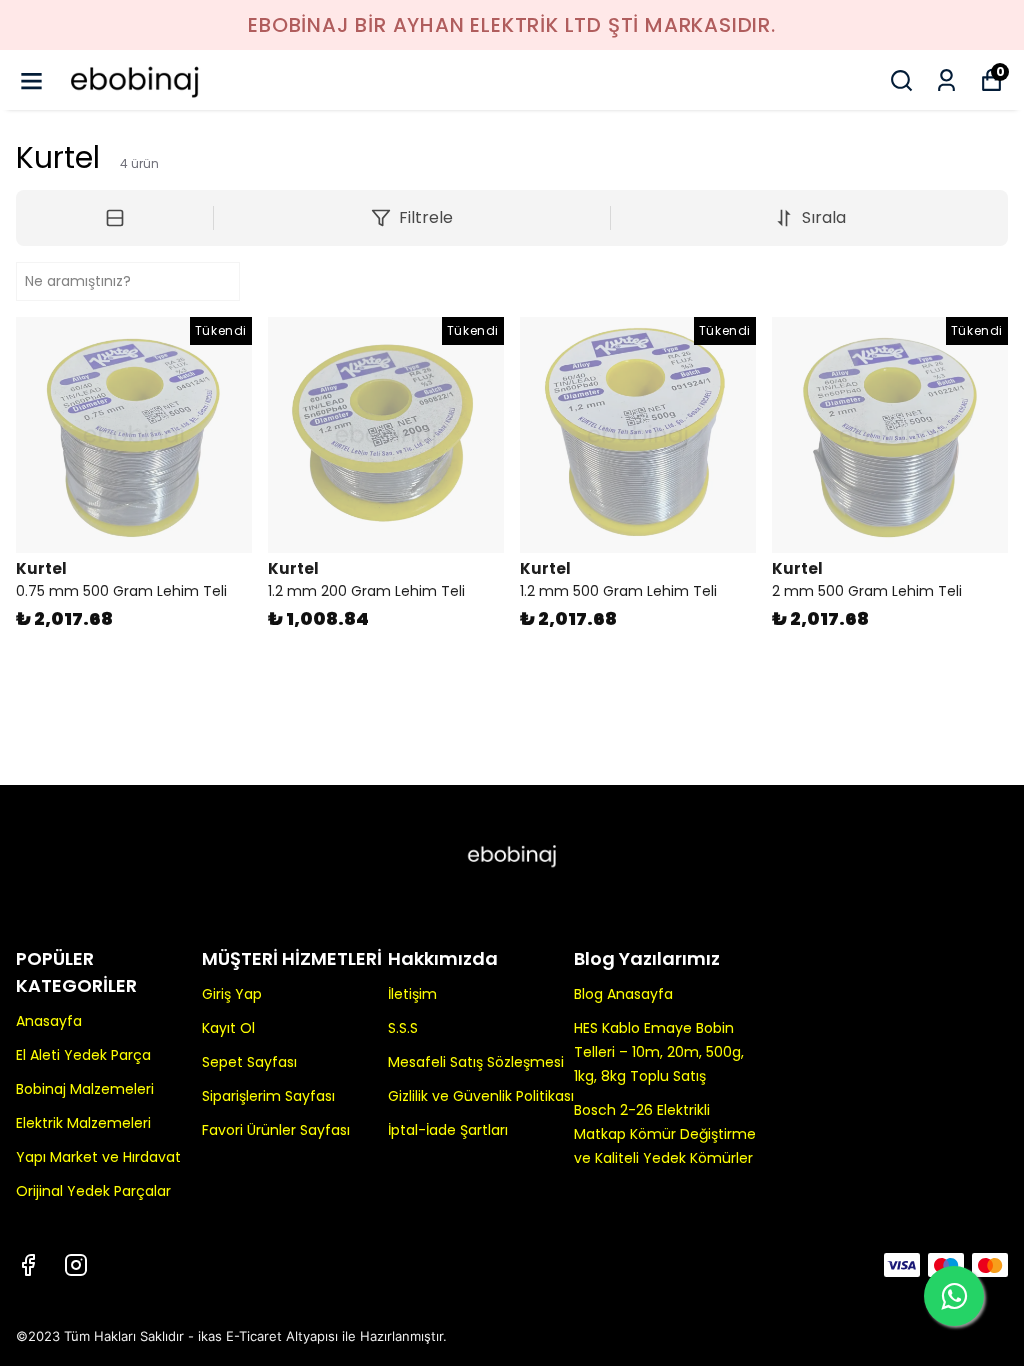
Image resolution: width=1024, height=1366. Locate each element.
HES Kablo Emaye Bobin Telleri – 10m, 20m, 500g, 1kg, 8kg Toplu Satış (659, 1052)
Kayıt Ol (228, 1028)
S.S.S (403, 1028)
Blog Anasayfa (623, 994)
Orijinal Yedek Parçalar (93, 1191)
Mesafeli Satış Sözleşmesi (476, 1062)
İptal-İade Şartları (448, 1130)
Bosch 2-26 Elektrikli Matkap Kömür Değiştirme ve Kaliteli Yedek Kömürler (665, 1134)
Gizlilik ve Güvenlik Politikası (481, 1096)
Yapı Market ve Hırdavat (98, 1157)
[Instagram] (76, 1265)
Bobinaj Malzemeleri (85, 1089)
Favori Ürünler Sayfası (276, 1130)
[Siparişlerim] (946, 80)
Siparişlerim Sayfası (268, 1096)
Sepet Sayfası (249, 1062)
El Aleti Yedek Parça (83, 1055)
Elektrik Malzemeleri (83, 1123)
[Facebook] (28, 1265)
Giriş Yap (232, 994)
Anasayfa (49, 1021)
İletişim (412, 994)
